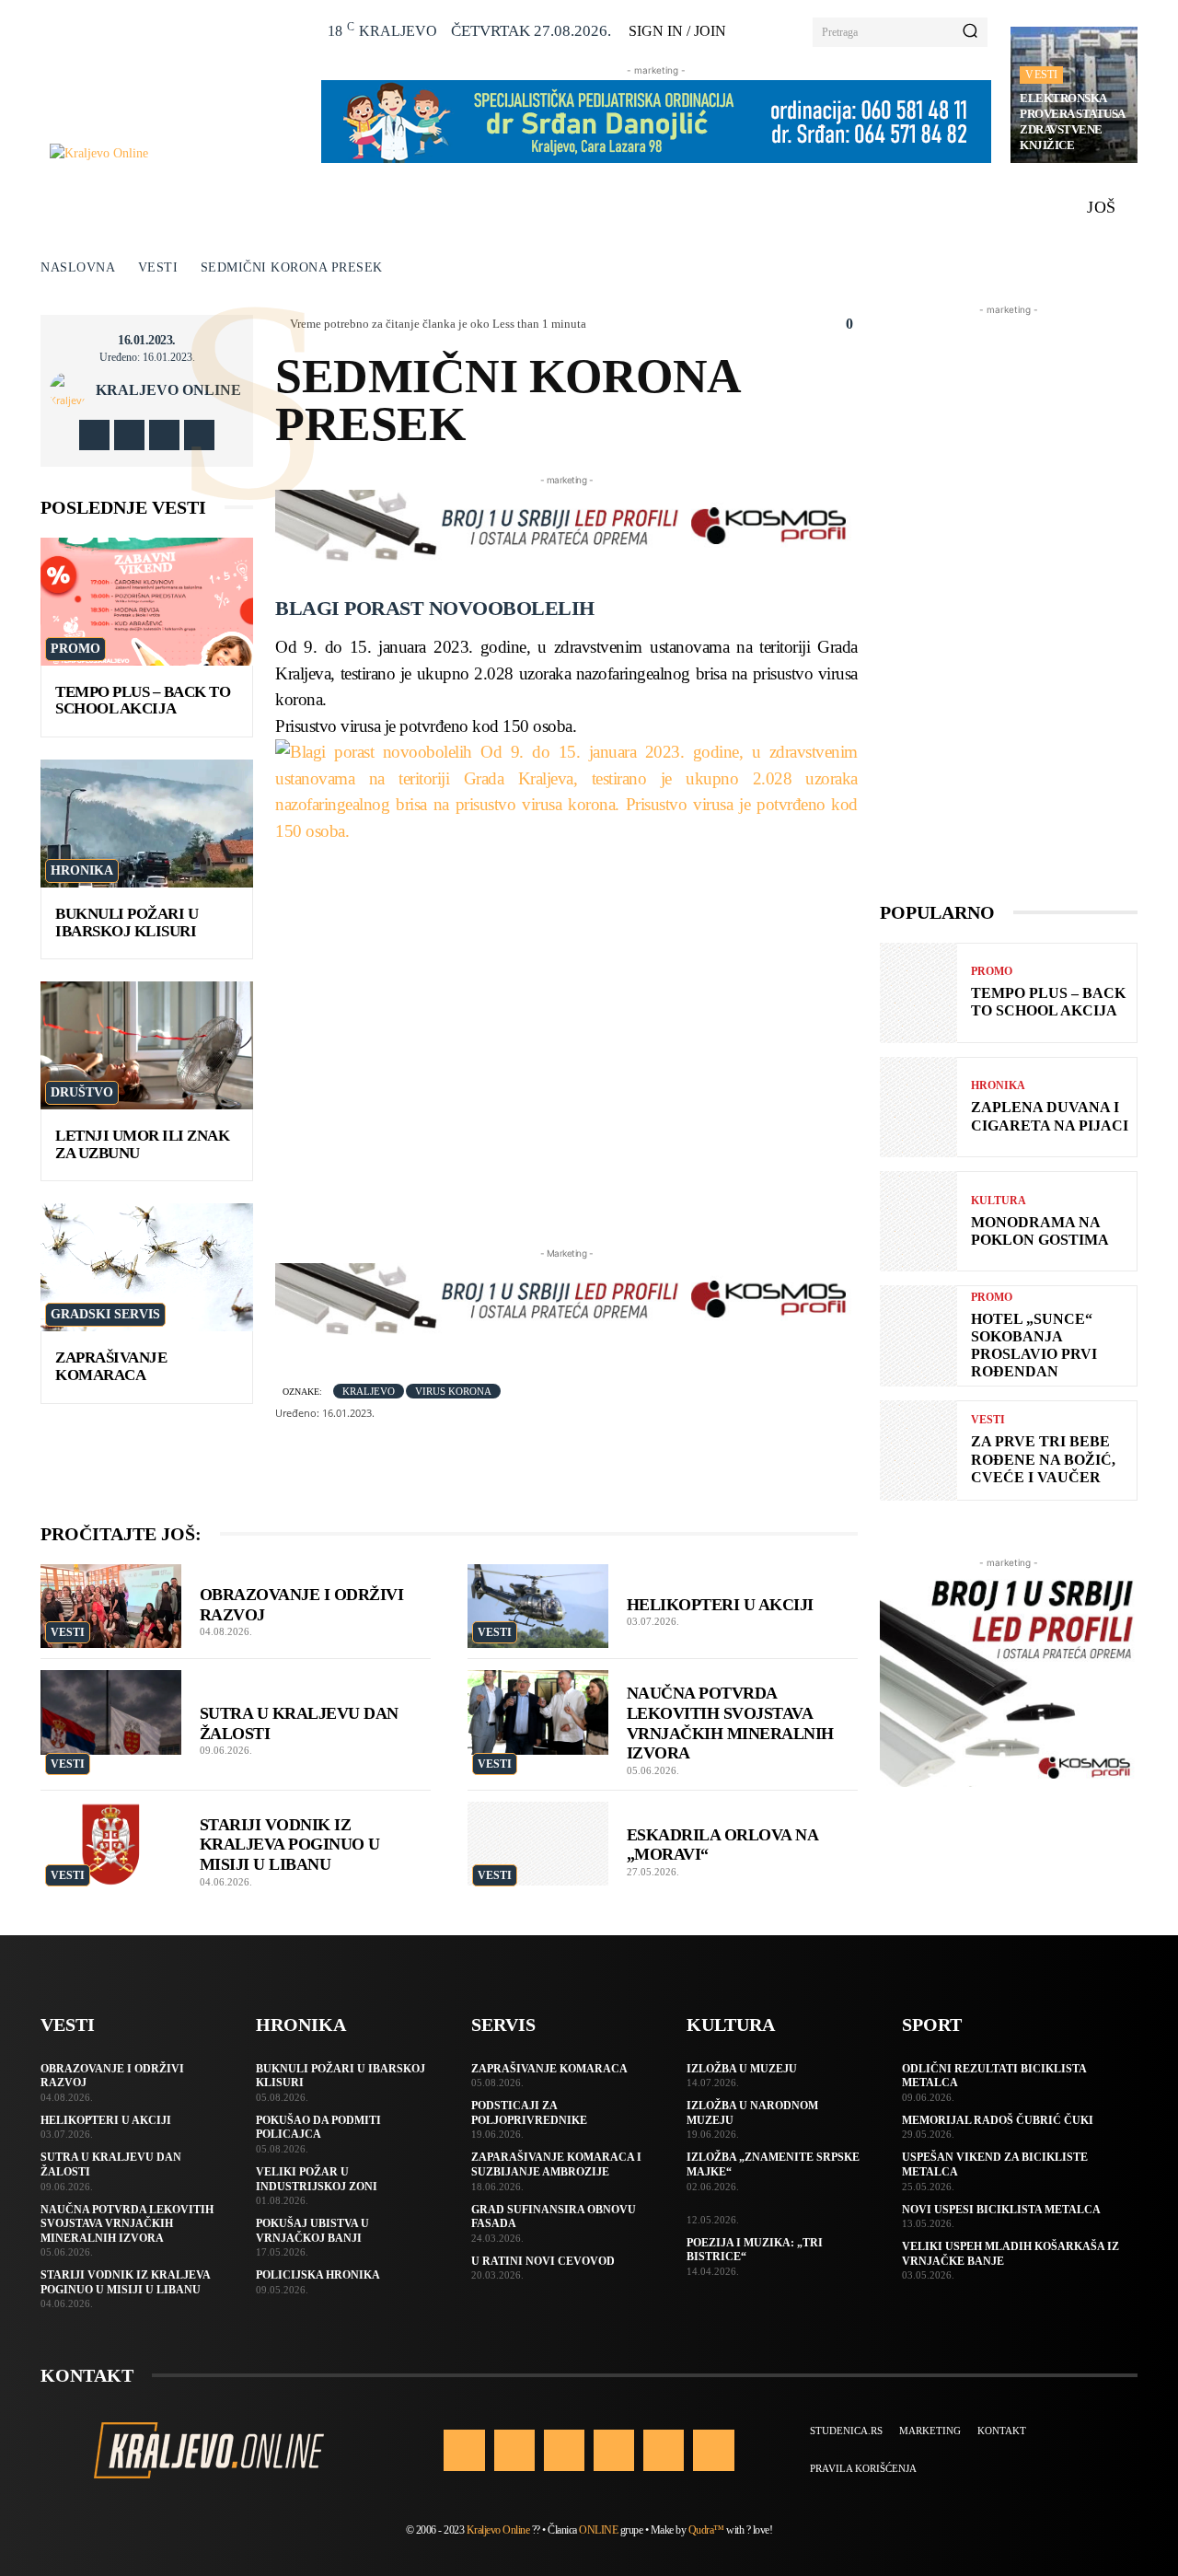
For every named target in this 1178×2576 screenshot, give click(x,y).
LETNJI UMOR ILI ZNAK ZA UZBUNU (142, 1144)
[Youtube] (199, 435)
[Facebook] (94, 435)
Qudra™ (706, 2530)
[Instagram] (129, 435)
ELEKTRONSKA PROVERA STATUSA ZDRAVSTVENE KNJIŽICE (1073, 122)
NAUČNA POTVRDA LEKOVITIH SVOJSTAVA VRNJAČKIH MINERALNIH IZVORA (127, 2224)
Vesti (1041, 75)
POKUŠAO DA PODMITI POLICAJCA (318, 2128)
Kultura (999, 1201)
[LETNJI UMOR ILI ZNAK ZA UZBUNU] (147, 1045)
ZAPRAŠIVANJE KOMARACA (111, 1366)
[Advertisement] (1009, 596)
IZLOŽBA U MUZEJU (742, 2069)
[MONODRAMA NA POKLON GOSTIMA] (918, 1221)
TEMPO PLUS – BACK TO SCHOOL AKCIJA (143, 701)
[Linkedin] (564, 2450)
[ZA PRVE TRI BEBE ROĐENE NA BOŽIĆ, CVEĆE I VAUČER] (918, 1450)
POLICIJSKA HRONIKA (318, 2275)
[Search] (970, 32)
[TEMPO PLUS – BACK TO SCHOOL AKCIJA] (147, 602)
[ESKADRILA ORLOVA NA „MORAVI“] (538, 1844)
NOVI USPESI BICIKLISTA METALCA (1001, 2210)
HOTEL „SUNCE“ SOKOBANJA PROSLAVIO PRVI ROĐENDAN (1034, 1346)
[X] (164, 435)
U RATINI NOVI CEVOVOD (543, 2261)
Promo (75, 649)
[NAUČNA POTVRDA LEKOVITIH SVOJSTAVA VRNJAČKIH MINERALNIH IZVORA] (538, 1712)
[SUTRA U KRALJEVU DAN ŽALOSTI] (111, 1712)
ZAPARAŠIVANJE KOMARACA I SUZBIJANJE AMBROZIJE (556, 2164)
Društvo (82, 1092)
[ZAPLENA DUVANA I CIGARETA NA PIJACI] (918, 1107)
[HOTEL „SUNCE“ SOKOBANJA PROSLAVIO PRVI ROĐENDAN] (918, 1335)
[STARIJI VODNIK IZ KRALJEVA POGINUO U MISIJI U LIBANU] (111, 1844)
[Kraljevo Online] (175, 153)
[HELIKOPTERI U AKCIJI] (538, 1607)
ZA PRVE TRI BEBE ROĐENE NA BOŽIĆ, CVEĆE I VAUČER (1043, 1459)
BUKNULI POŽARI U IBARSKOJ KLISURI (127, 922)
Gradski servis (105, 1314)
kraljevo (369, 1391)
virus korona (453, 1391)
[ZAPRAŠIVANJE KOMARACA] (147, 1267)
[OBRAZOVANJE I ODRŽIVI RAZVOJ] (111, 1607)
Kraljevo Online (168, 390)
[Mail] (614, 2450)
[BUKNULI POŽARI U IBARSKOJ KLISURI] (147, 824)
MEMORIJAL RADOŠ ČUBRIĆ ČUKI (998, 2120)
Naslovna (78, 267)
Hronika (82, 870)
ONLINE (598, 2530)
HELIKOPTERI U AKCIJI (720, 1605)
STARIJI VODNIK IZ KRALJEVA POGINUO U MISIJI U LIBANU (290, 1845)
